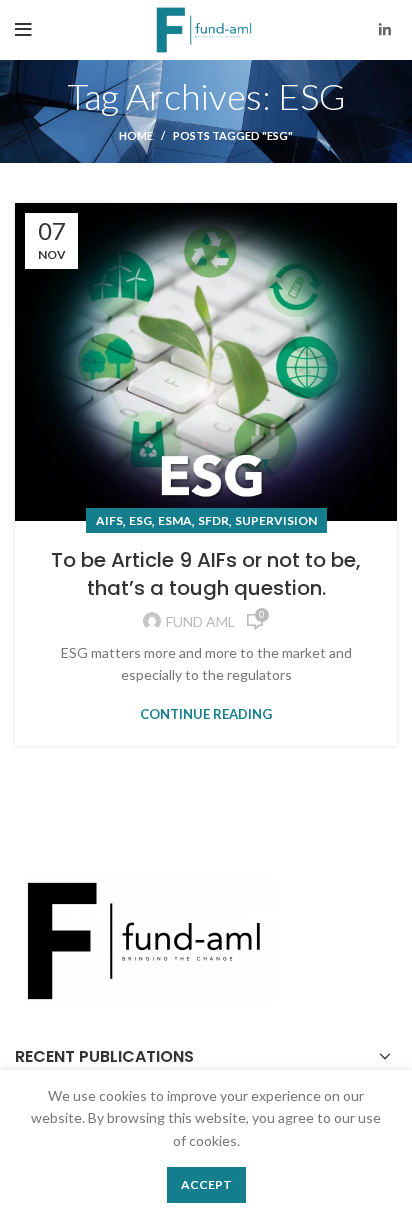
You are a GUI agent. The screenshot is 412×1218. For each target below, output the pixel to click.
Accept (206, 1184)
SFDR (213, 520)
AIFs (109, 520)
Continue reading (206, 714)
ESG (140, 520)
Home (136, 135)
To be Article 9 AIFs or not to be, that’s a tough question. (206, 574)
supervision (276, 520)
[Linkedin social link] (385, 30)
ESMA (175, 520)
